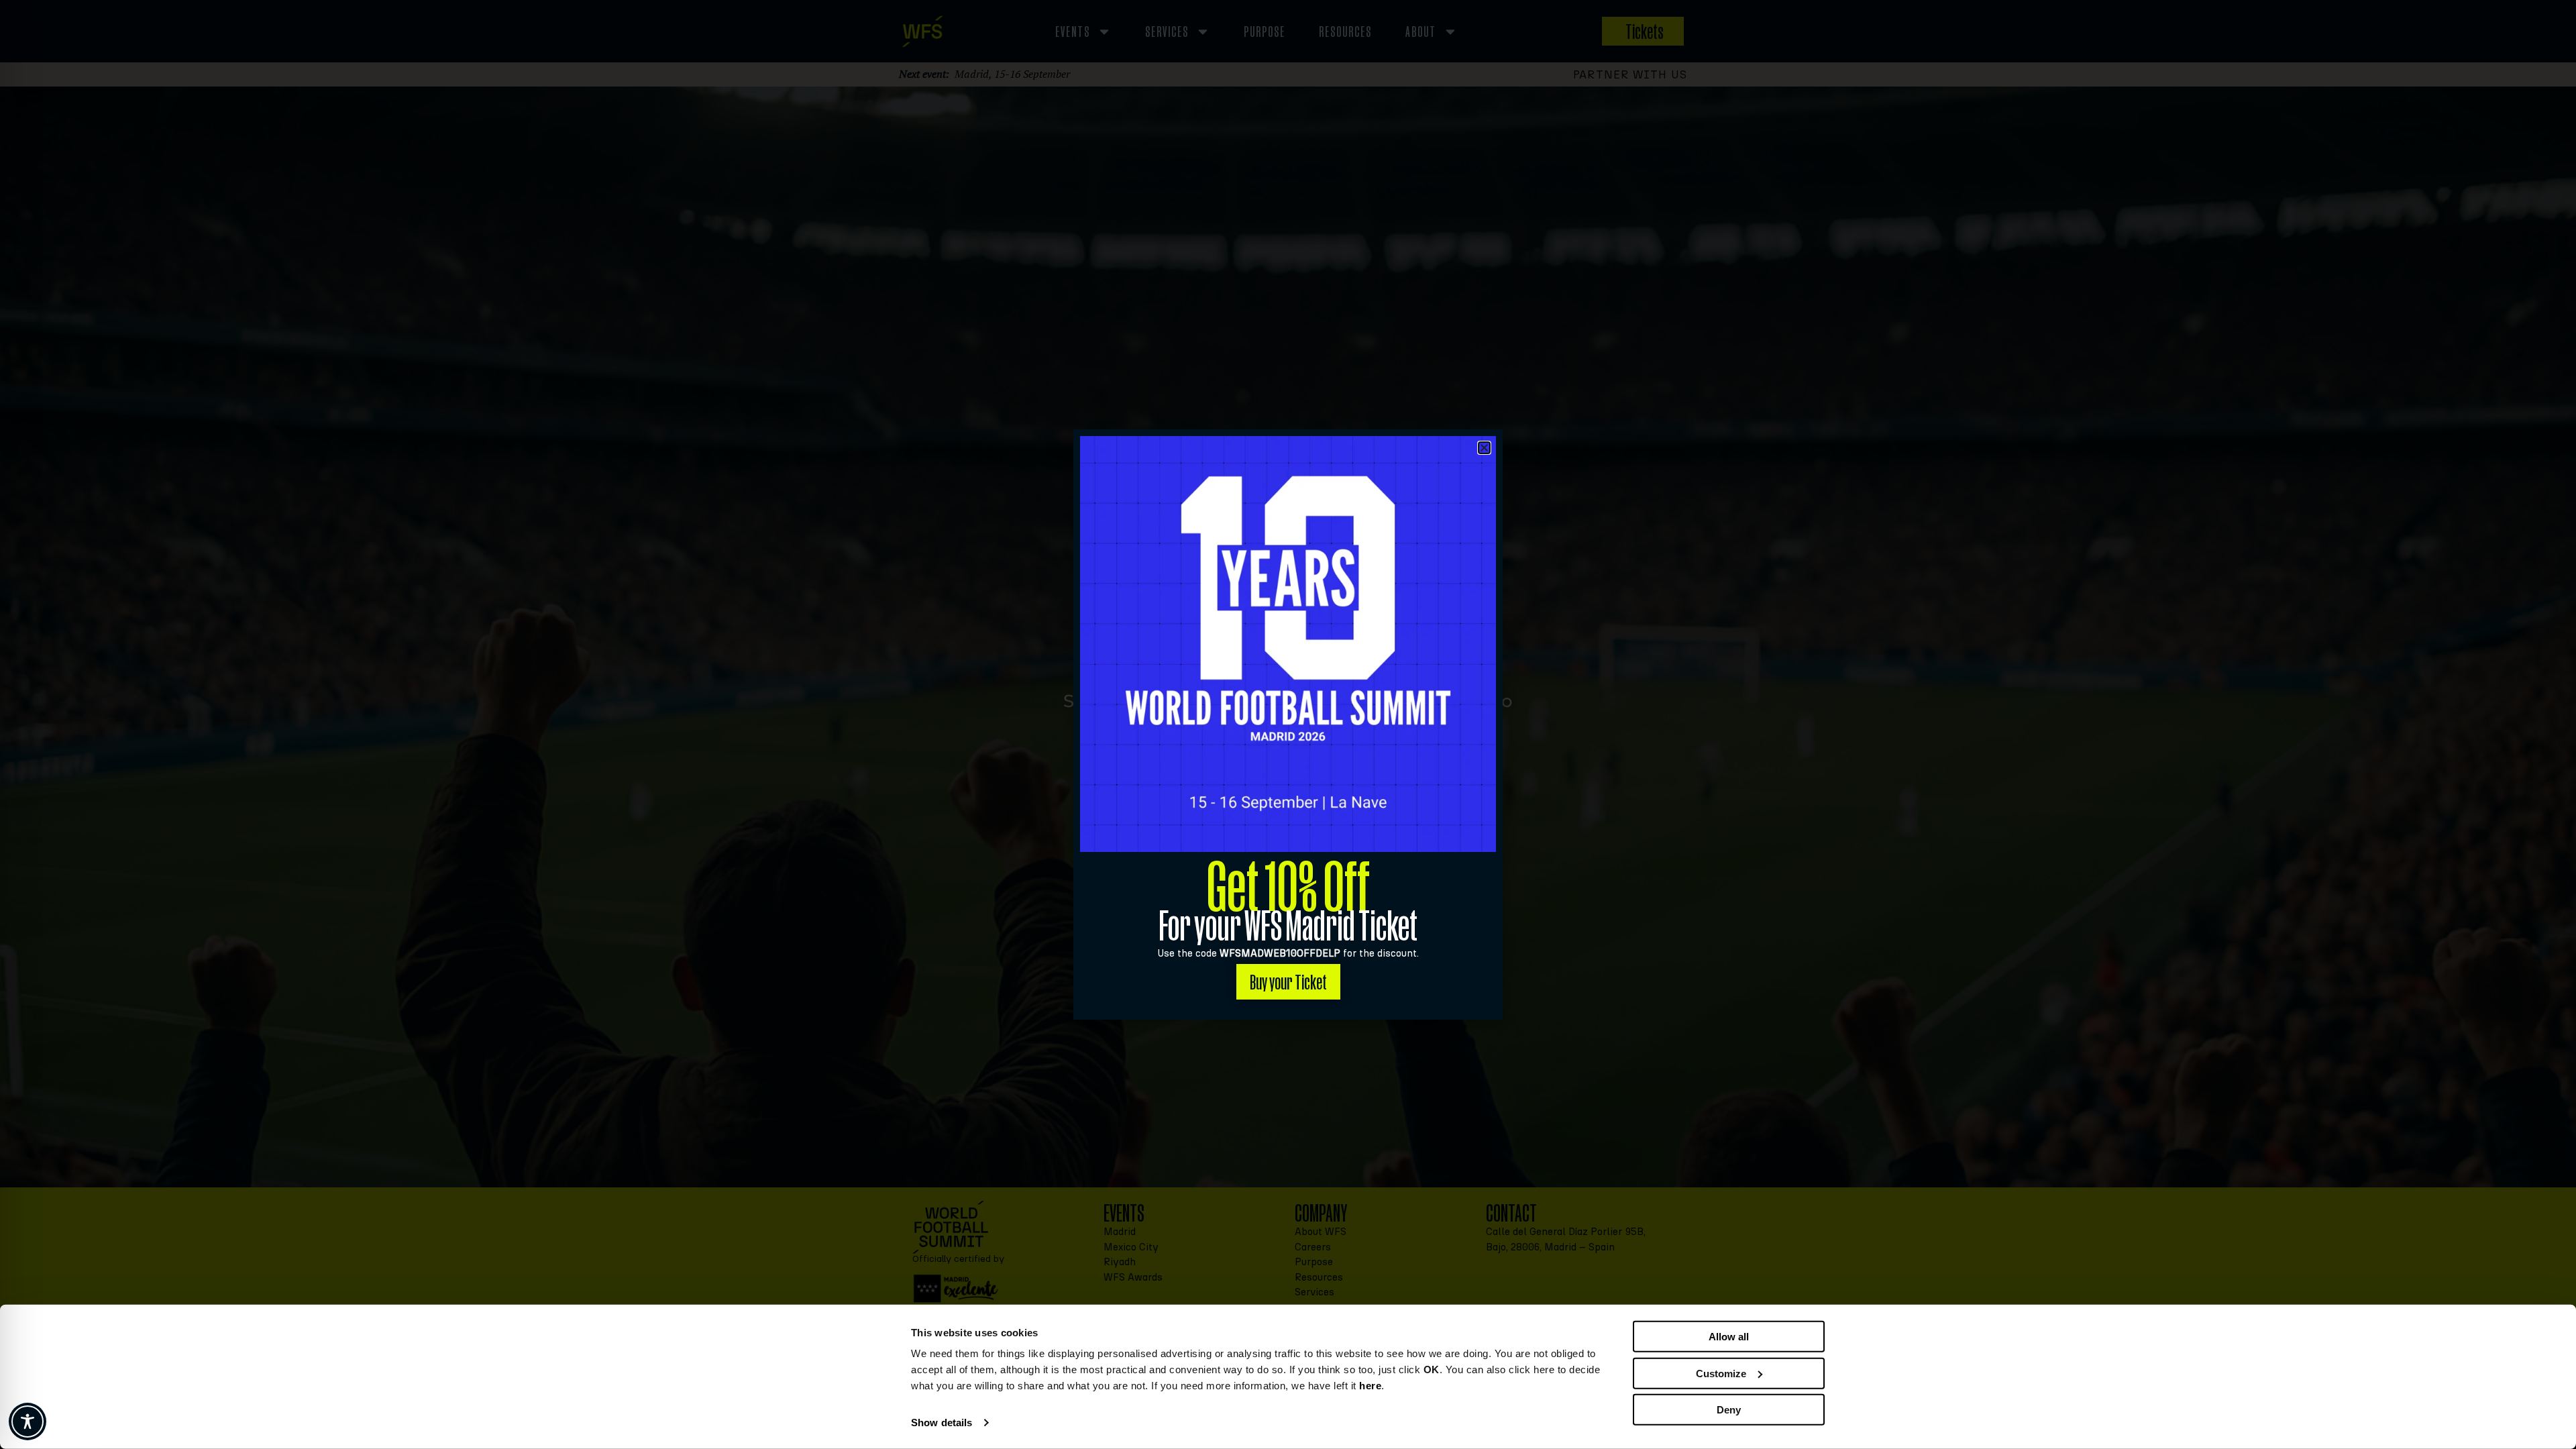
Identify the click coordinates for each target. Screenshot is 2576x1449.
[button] (1484, 448)
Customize (1721, 1373)
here (1370, 1386)
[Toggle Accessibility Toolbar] (28, 1421)
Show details (942, 1423)
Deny (1729, 1410)
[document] (1288, 724)
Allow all (1729, 1337)
